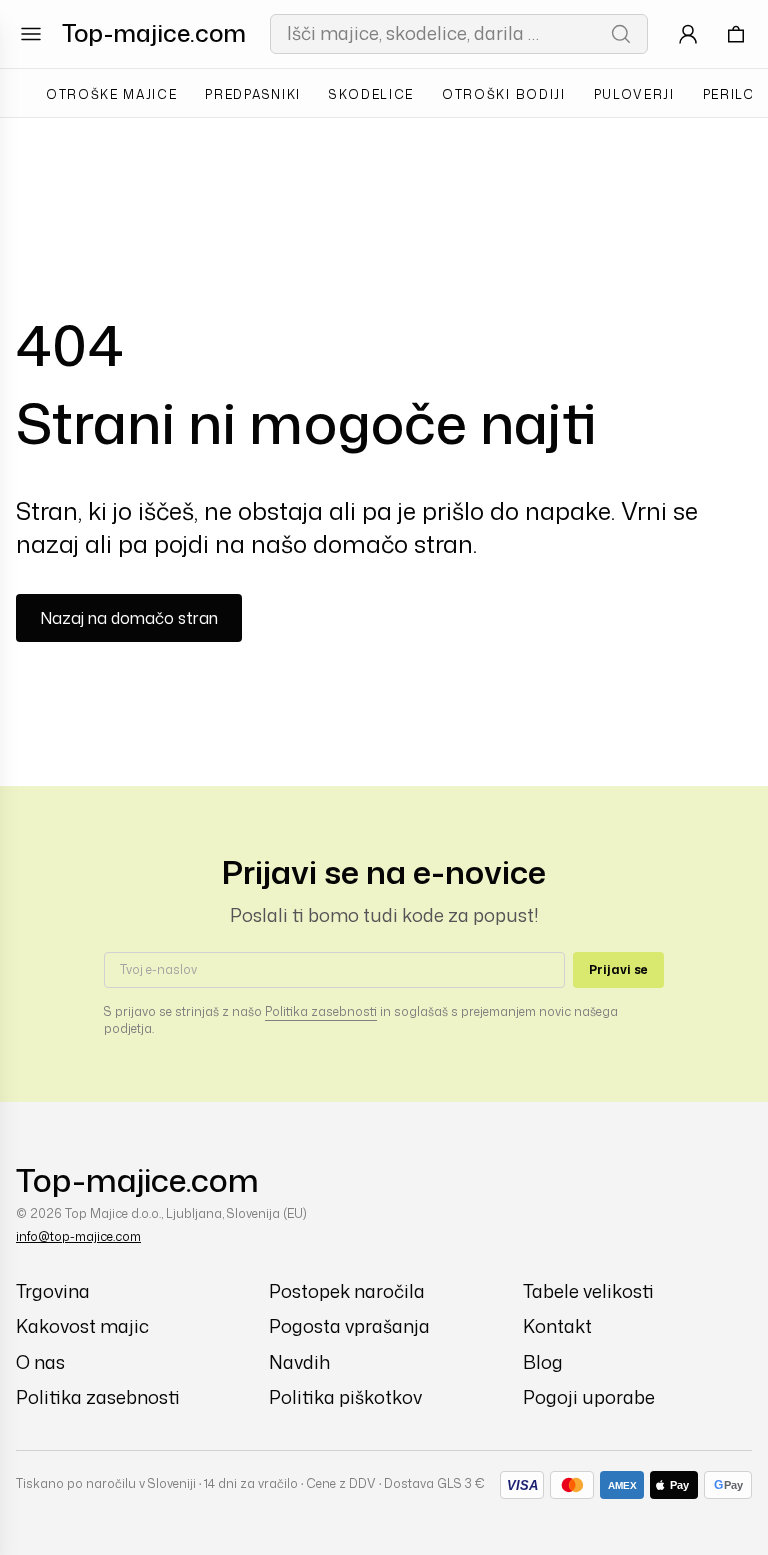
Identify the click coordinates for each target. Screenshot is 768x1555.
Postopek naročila (347, 1291)
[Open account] (688, 34)
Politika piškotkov (345, 1397)
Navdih (299, 1362)
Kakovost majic (82, 1326)
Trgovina (53, 1291)
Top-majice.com (154, 33)
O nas (40, 1362)
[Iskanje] (621, 34)
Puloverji (634, 94)
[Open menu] (31, 34)
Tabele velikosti (588, 1291)
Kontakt (557, 1326)
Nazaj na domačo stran (129, 618)
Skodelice (371, 94)
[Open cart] (736, 34)
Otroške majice (112, 94)
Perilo (729, 94)
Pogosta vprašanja (349, 1326)
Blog (543, 1362)
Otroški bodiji (504, 94)
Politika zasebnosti (321, 1011)
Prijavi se (618, 969)
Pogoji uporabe (589, 1397)
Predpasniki (252, 94)
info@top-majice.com (78, 1236)
